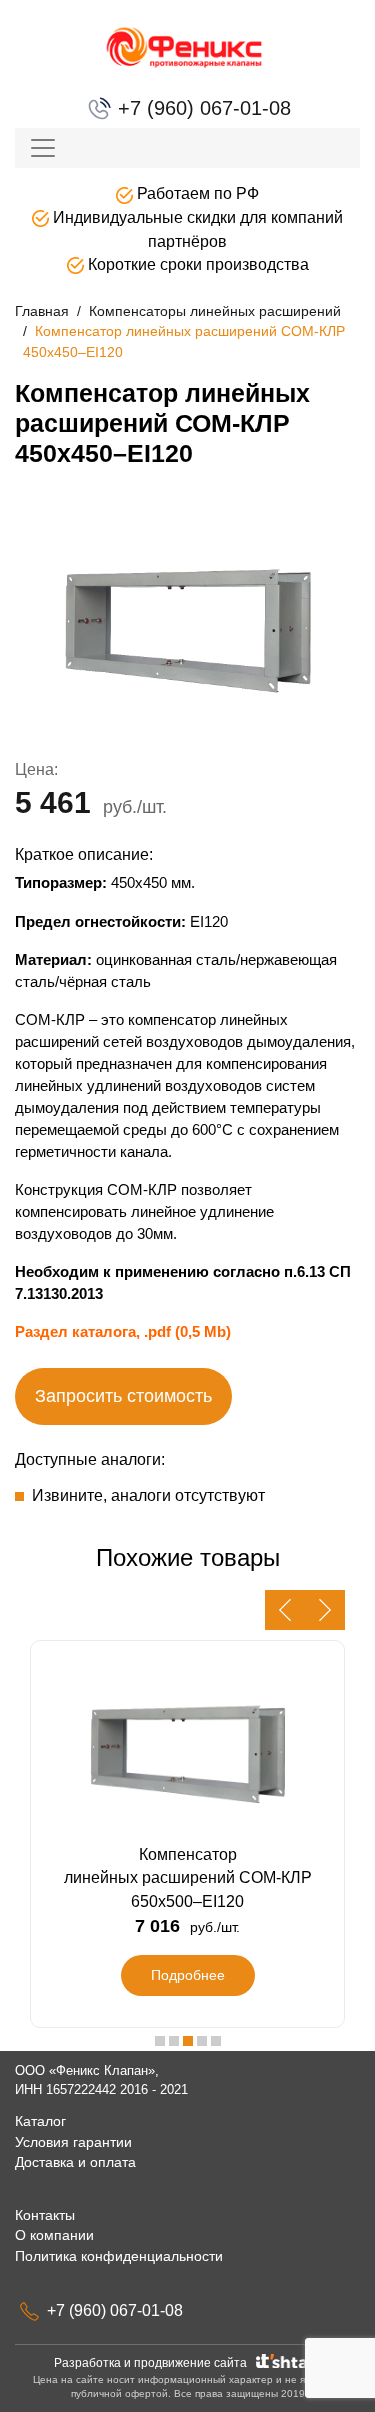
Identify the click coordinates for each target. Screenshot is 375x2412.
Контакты (45, 2215)
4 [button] (202, 2041)
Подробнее (188, 1975)
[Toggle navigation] (43, 148)
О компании (54, 2235)
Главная (42, 311)
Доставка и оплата (75, 2162)
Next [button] (325, 1610)
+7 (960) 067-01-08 (201, 108)
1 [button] (160, 2041)
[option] (187, 627)
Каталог (40, 2121)
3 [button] (188, 2041)
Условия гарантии (73, 2142)
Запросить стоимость (123, 1396)
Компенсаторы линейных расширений (215, 311)
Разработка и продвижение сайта (153, 2363)
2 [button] (174, 2041)
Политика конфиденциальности (119, 2256)
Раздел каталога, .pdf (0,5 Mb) (123, 1331)
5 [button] (216, 2041)
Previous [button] (285, 1610)
